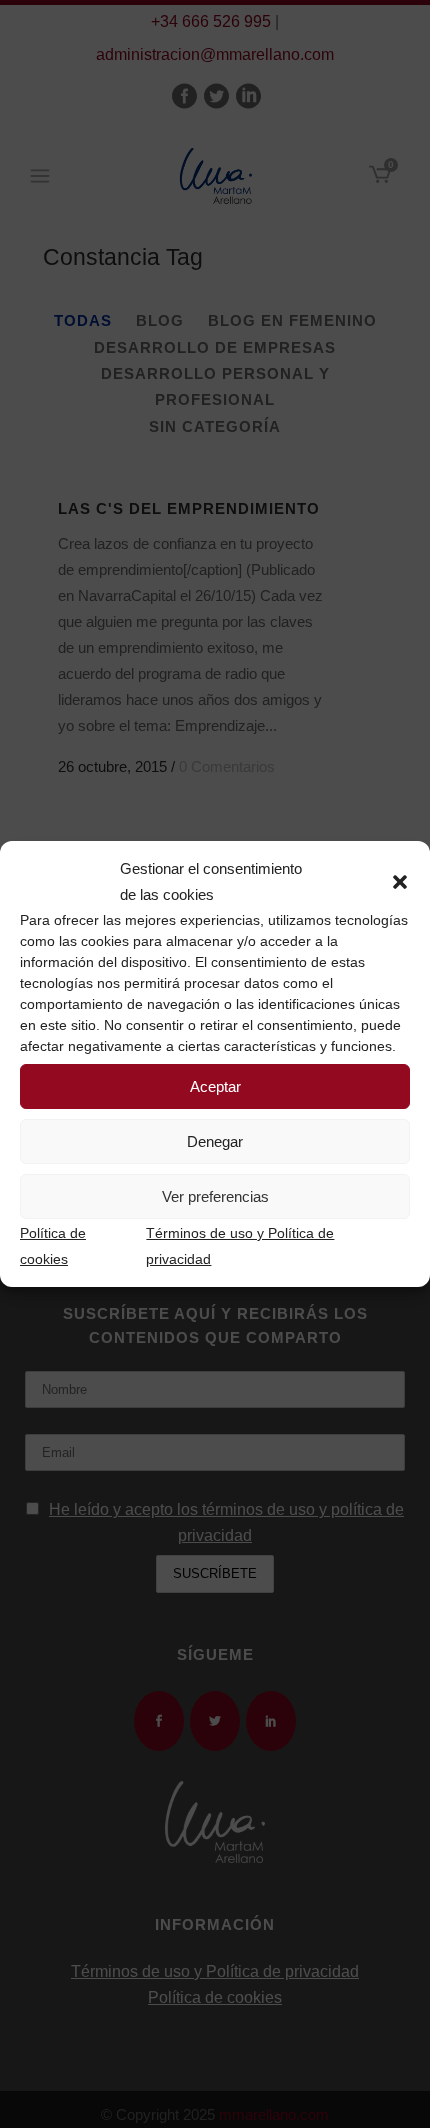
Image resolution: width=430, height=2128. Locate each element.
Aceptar (215, 1086)
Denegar (215, 1141)
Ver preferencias (215, 1196)
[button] (400, 882)
